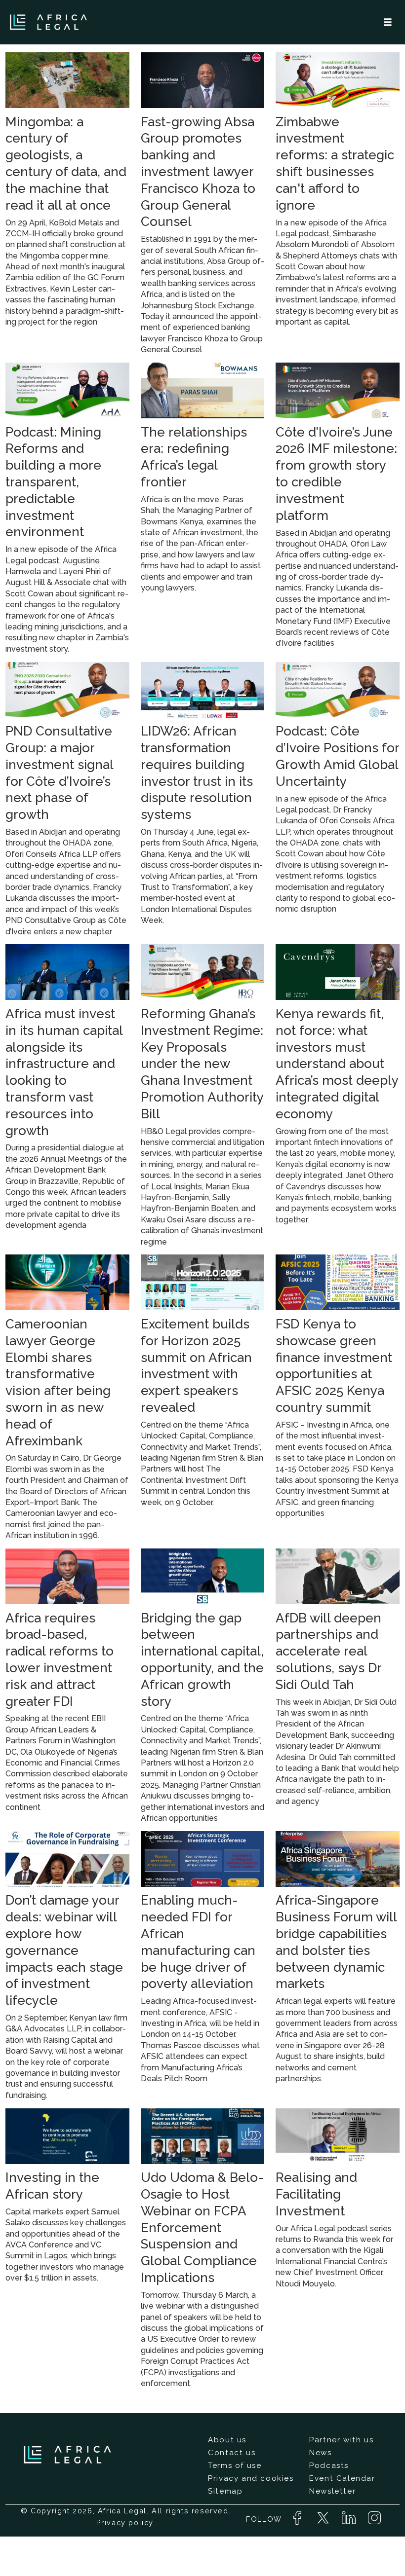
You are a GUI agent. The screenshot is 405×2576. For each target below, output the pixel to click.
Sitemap (225, 2491)
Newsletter (332, 2491)
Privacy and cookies (251, 2478)
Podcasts (329, 2466)
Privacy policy (125, 2522)
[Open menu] (388, 22)
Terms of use (235, 2466)
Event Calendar (342, 2478)
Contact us (232, 2453)
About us (227, 2440)
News (320, 2453)
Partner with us (341, 2440)
